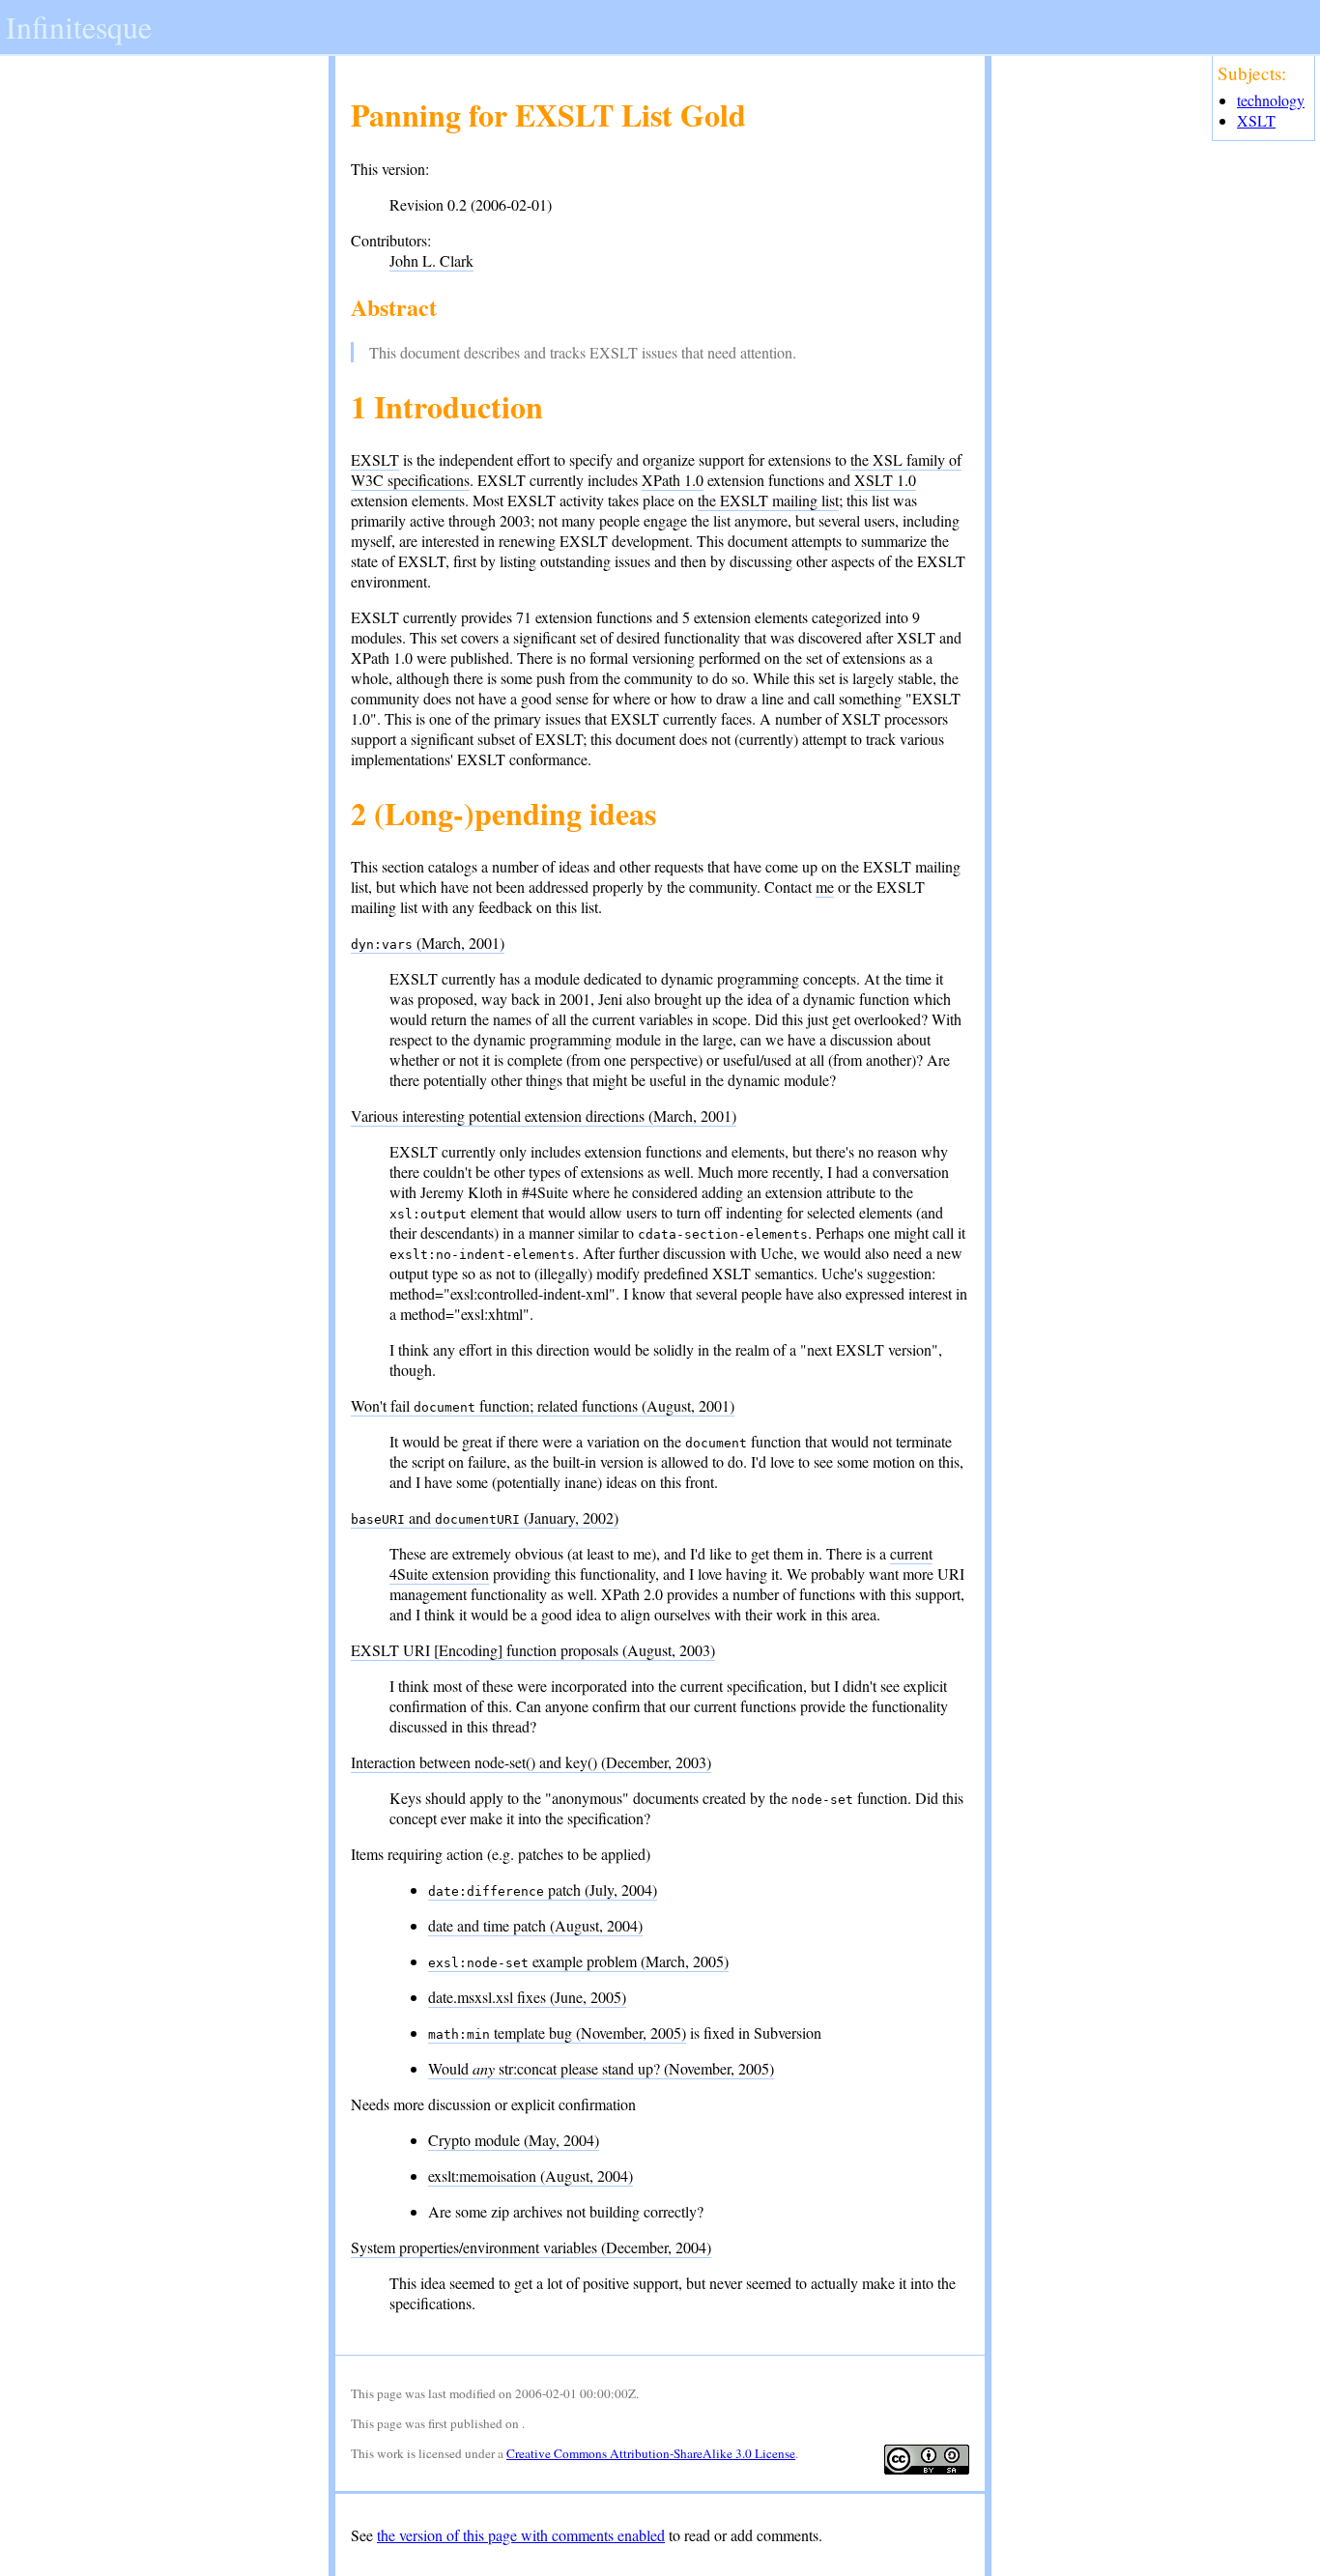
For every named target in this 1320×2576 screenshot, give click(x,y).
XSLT (1256, 120)
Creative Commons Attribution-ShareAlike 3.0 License (651, 2453)
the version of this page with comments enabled (521, 2535)
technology (1271, 100)
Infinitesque (79, 27)
